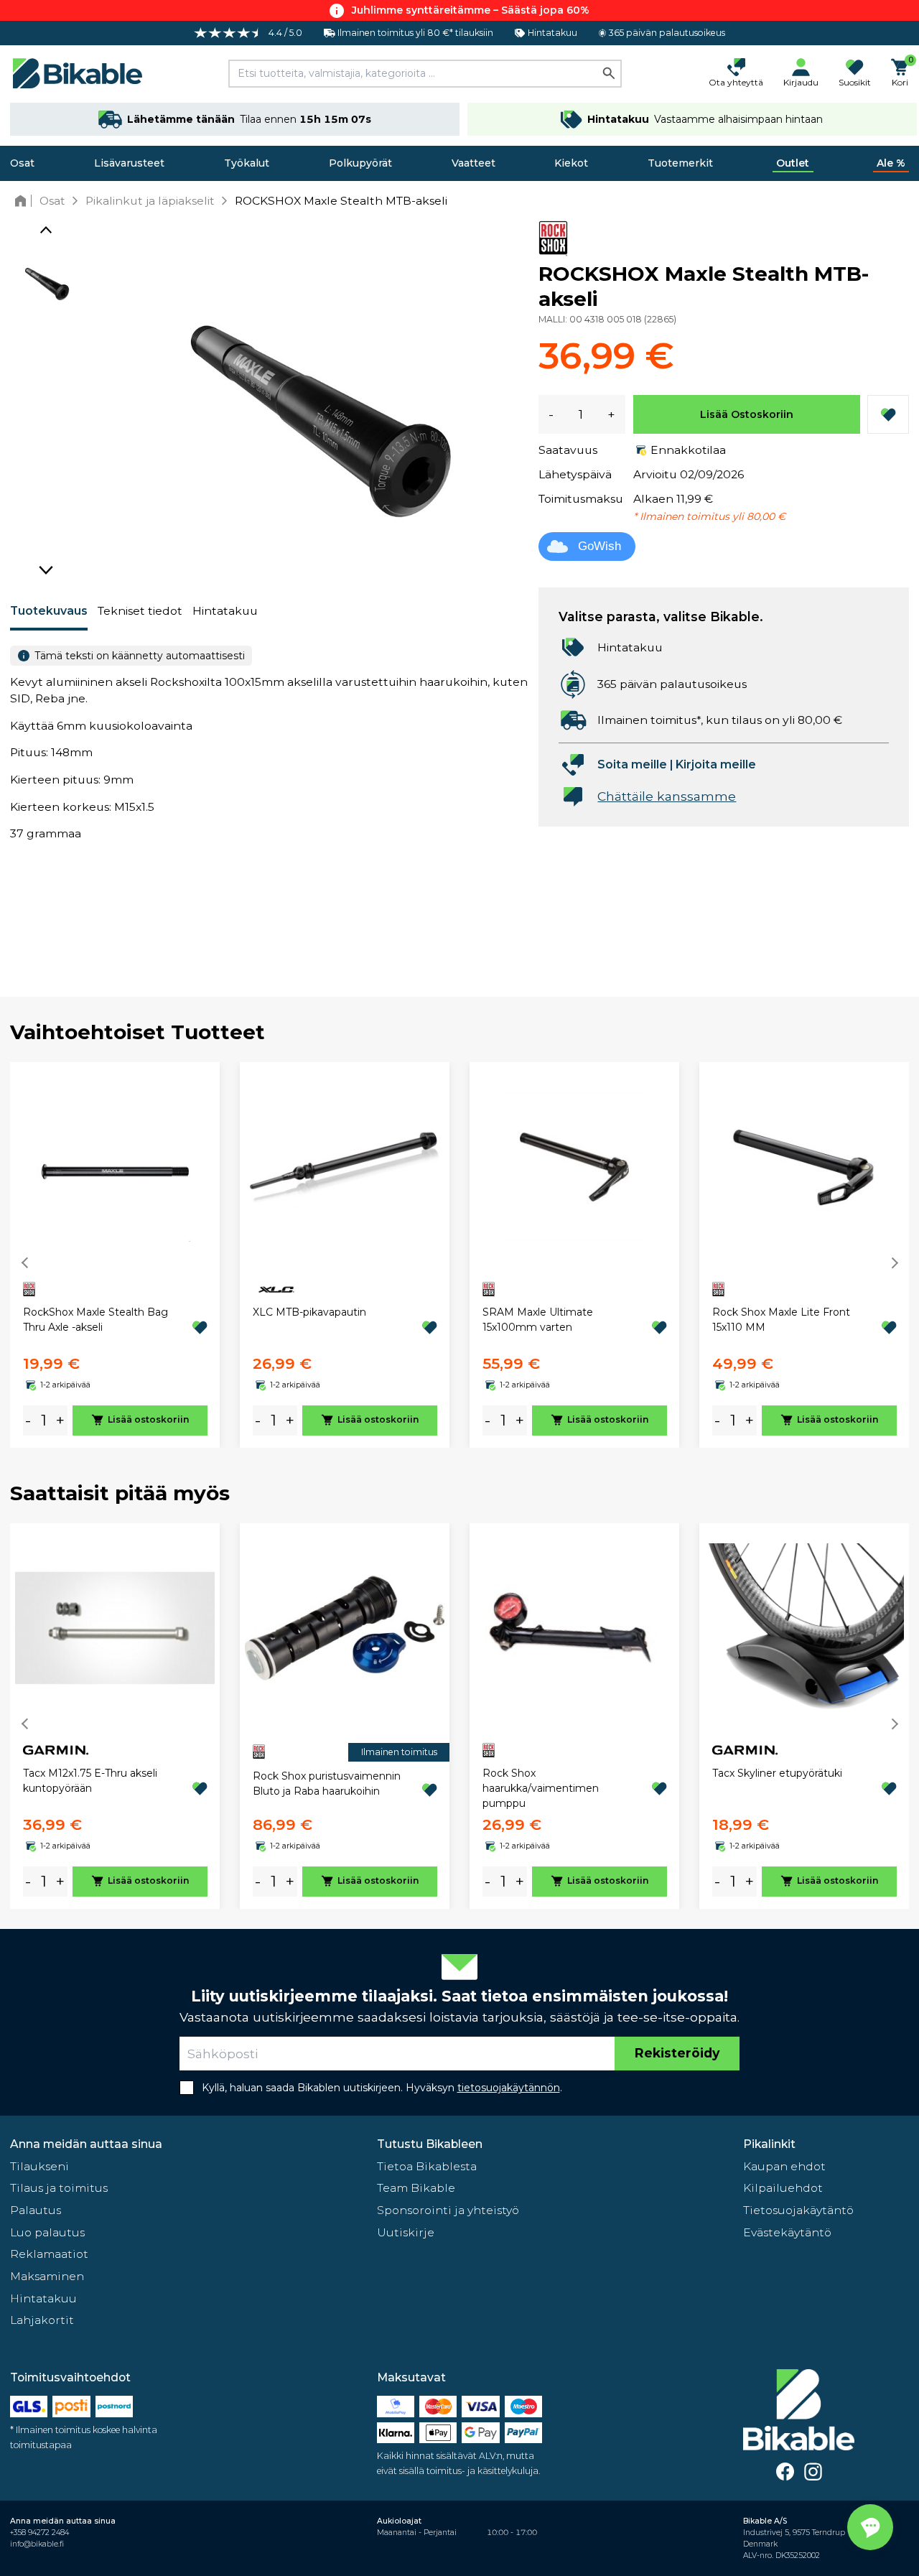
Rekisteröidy (677, 2053)
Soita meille (632, 764)
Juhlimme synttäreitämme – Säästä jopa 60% (471, 10)
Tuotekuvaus (49, 611)
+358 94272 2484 (39, 2533)
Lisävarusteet (129, 163)
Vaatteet (474, 163)
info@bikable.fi (37, 2544)
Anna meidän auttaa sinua (86, 2144)
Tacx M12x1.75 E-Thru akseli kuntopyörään (90, 1781)
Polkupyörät (360, 163)
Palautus (36, 2210)
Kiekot (571, 163)
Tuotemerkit (680, 163)
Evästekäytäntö (787, 2232)
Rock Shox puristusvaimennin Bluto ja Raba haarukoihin (327, 1784)
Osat (22, 163)
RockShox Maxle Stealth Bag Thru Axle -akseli (95, 1320)
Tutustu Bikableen (430, 2144)
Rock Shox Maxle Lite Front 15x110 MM (781, 1320)
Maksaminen (47, 2276)
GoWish (600, 546)
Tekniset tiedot (140, 611)
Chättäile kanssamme (667, 796)
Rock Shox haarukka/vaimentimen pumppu (541, 1788)
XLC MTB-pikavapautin (309, 1312)
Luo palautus (47, 2232)
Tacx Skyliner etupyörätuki (777, 1773)
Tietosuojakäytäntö (798, 2210)
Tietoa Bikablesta (427, 2166)
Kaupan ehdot (784, 2166)
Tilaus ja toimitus (59, 2188)
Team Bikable (416, 2188)
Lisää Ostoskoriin (747, 414)
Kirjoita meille (716, 764)
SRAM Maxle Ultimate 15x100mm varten (538, 1320)
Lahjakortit (42, 2320)
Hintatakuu (225, 611)
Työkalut (247, 163)
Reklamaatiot (49, 2254)
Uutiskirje (406, 2232)
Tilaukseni (39, 2166)
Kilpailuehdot (783, 2188)
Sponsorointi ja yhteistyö (448, 2210)
